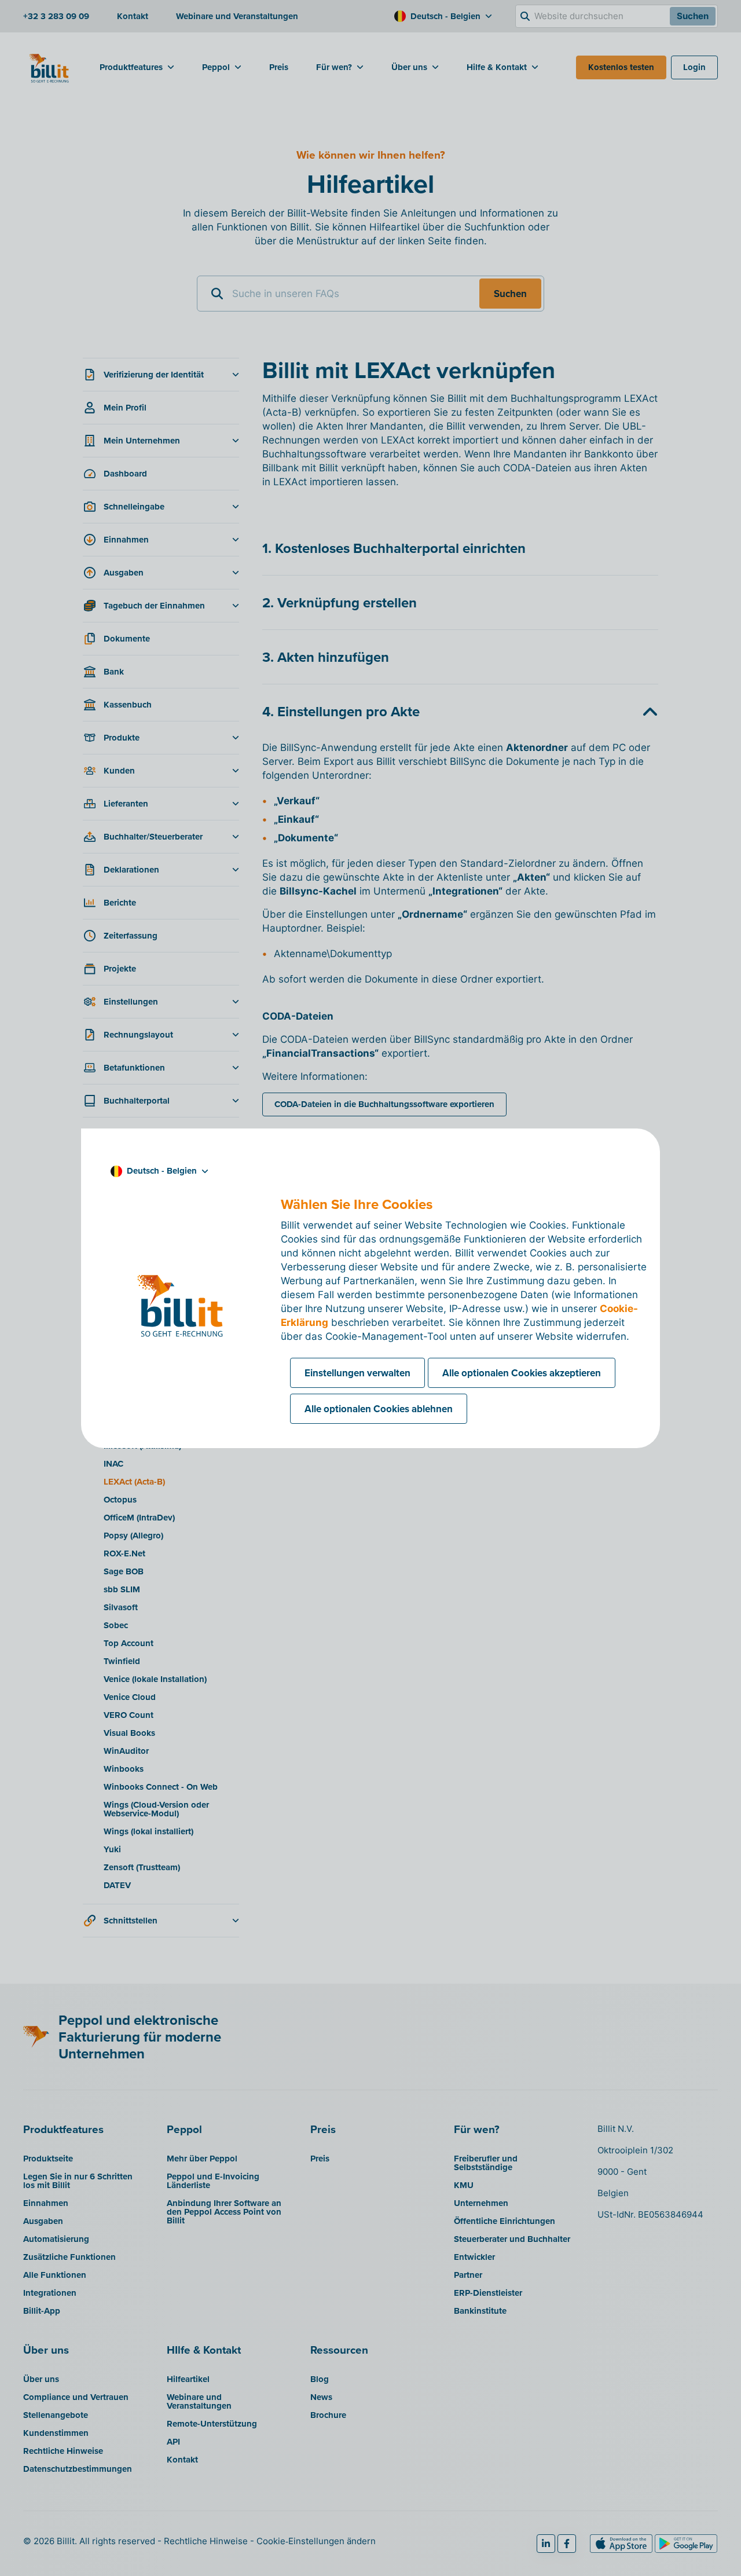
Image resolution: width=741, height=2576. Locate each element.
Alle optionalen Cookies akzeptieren (522, 1373)
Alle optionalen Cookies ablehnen (379, 1409)
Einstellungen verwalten (357, 1373)
